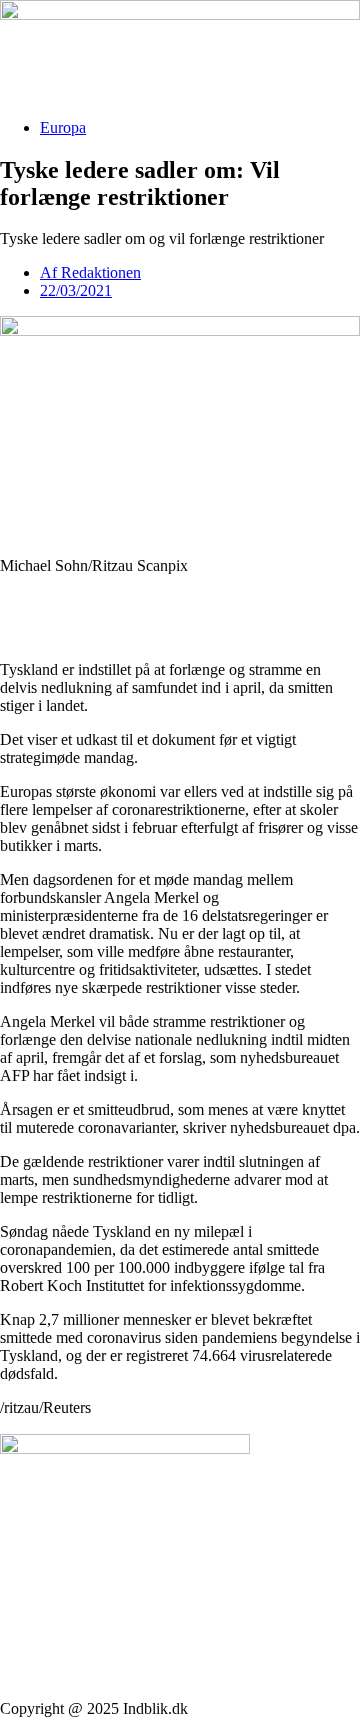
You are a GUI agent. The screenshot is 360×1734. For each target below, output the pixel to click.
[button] (180, 600)
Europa (63, 127)
